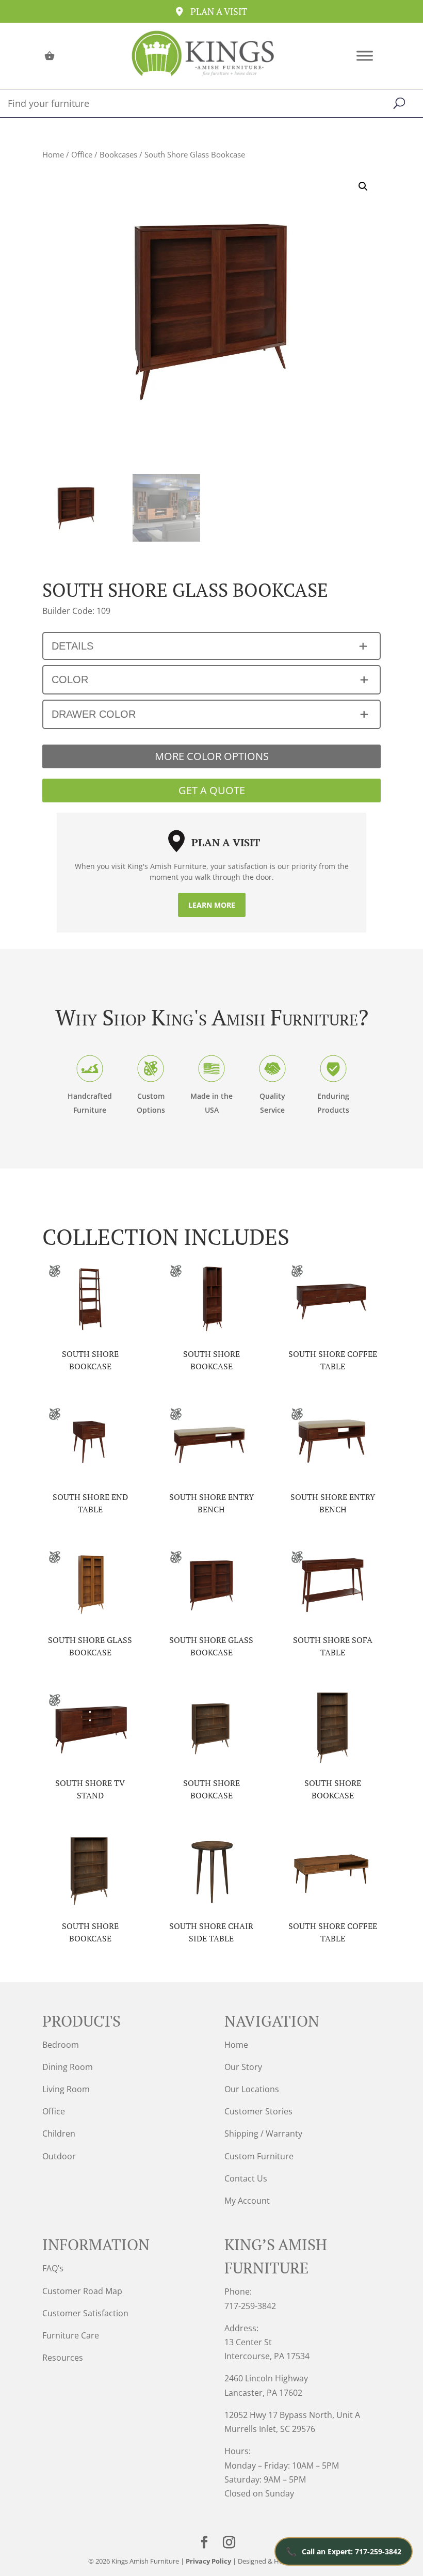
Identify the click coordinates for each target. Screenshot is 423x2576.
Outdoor (59, 2156)
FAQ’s (53, 2268)
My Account (247, 2201)
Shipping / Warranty (263, 2134)
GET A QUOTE (212, 790)
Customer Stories (258, 2111)
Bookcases (118, 154)
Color (70, 679)
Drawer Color (94, 714)
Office (82, 154)
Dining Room (68, 2067)
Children (59, 2134)
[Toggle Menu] (365, 56)
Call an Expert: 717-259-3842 (344, 2551)
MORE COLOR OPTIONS (212, 756)
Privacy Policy (208, 2561)
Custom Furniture (259, 2156)
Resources (63, 2358)
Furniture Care (71, 2335)
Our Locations (252, 2089)
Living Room (66, 2089)
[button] (363, 186)
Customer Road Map (82, 2291)
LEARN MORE (212, 905)
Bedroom (61, 2045)
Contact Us (246, 2178)
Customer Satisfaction (85, 2313)
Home (53, 154)
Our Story (243, 2067)
